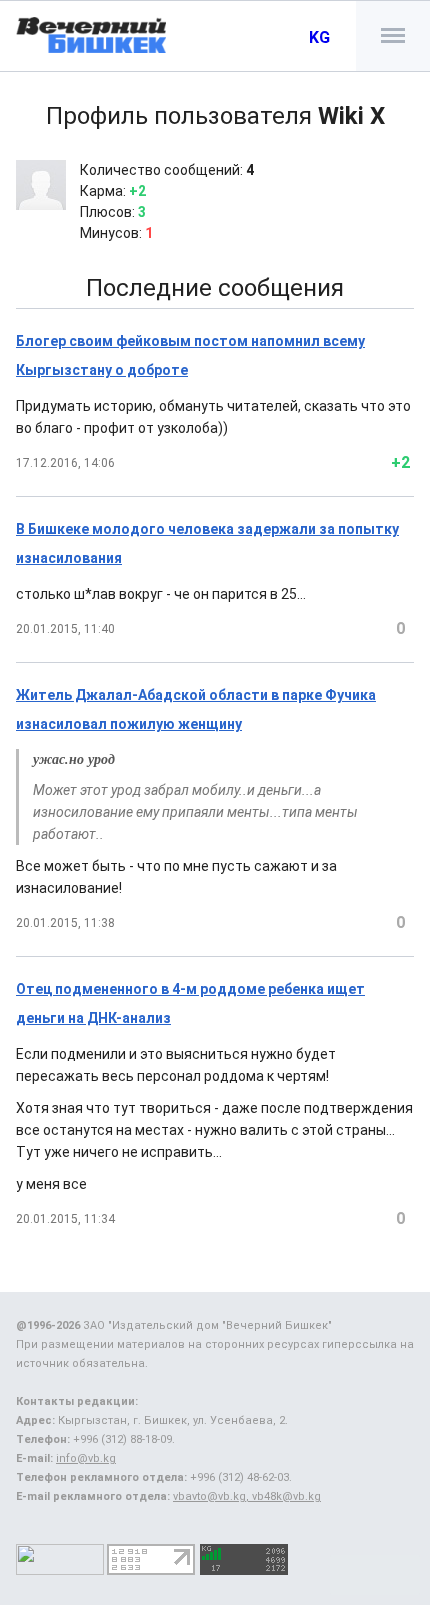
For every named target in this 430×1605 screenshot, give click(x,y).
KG (319, 37)
